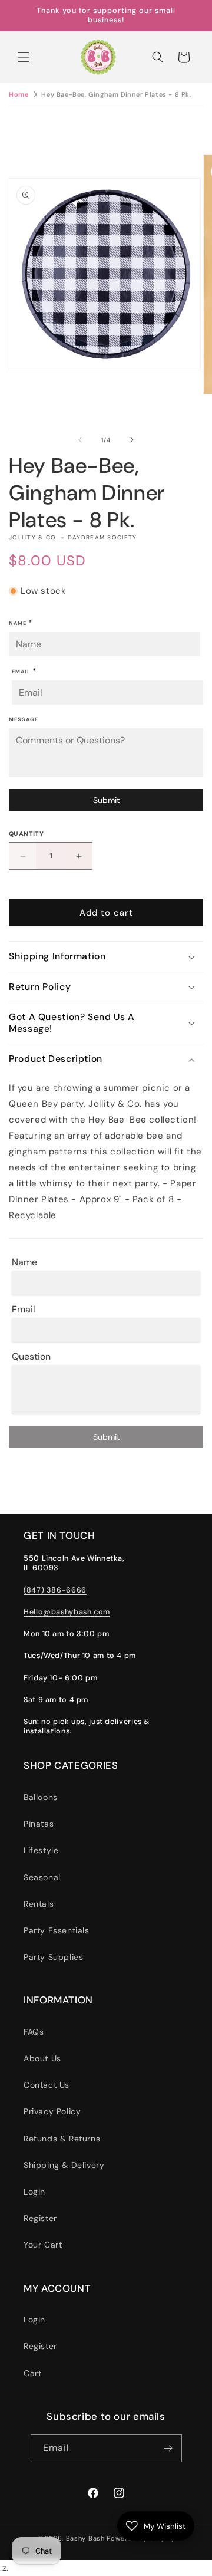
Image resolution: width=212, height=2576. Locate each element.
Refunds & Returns (62, 2139)
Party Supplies (53, 1957)
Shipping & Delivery (64, 2165)
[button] (24, 57)
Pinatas (39, 1824)
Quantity (26, 834)
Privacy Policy (52, 2111)
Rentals (39, 1904)
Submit (106, 800)
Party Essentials (57, 1930)
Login (34, 2192)
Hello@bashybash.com (67, 1612)
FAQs (34, 2032)
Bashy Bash (85, 2538)
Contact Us (47, 2085)
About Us (42, 2058)
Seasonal (42, 1877)
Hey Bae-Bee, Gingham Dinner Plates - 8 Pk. (116, 94)
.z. (114, 1289)
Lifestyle (41, 1850)
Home (19, 94)
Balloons (41, 1797)
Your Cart (43, 2245)
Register (40, 2218)
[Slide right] (132, 440)
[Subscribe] (168, 2448)
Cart (32, 2373)
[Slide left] (80, 440)
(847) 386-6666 (55, 1590)
